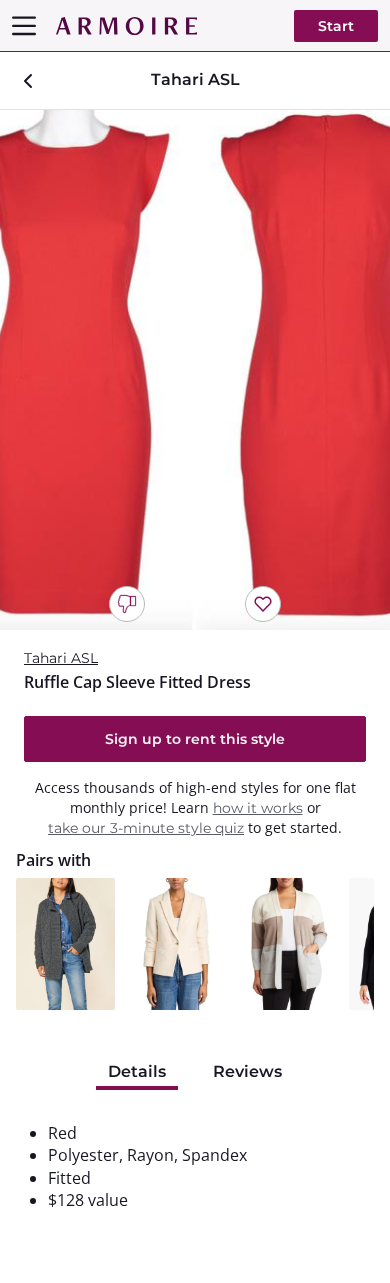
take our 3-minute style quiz (146, 828)
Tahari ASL (61, 658)
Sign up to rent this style (195, 739)
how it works (258, 808)
